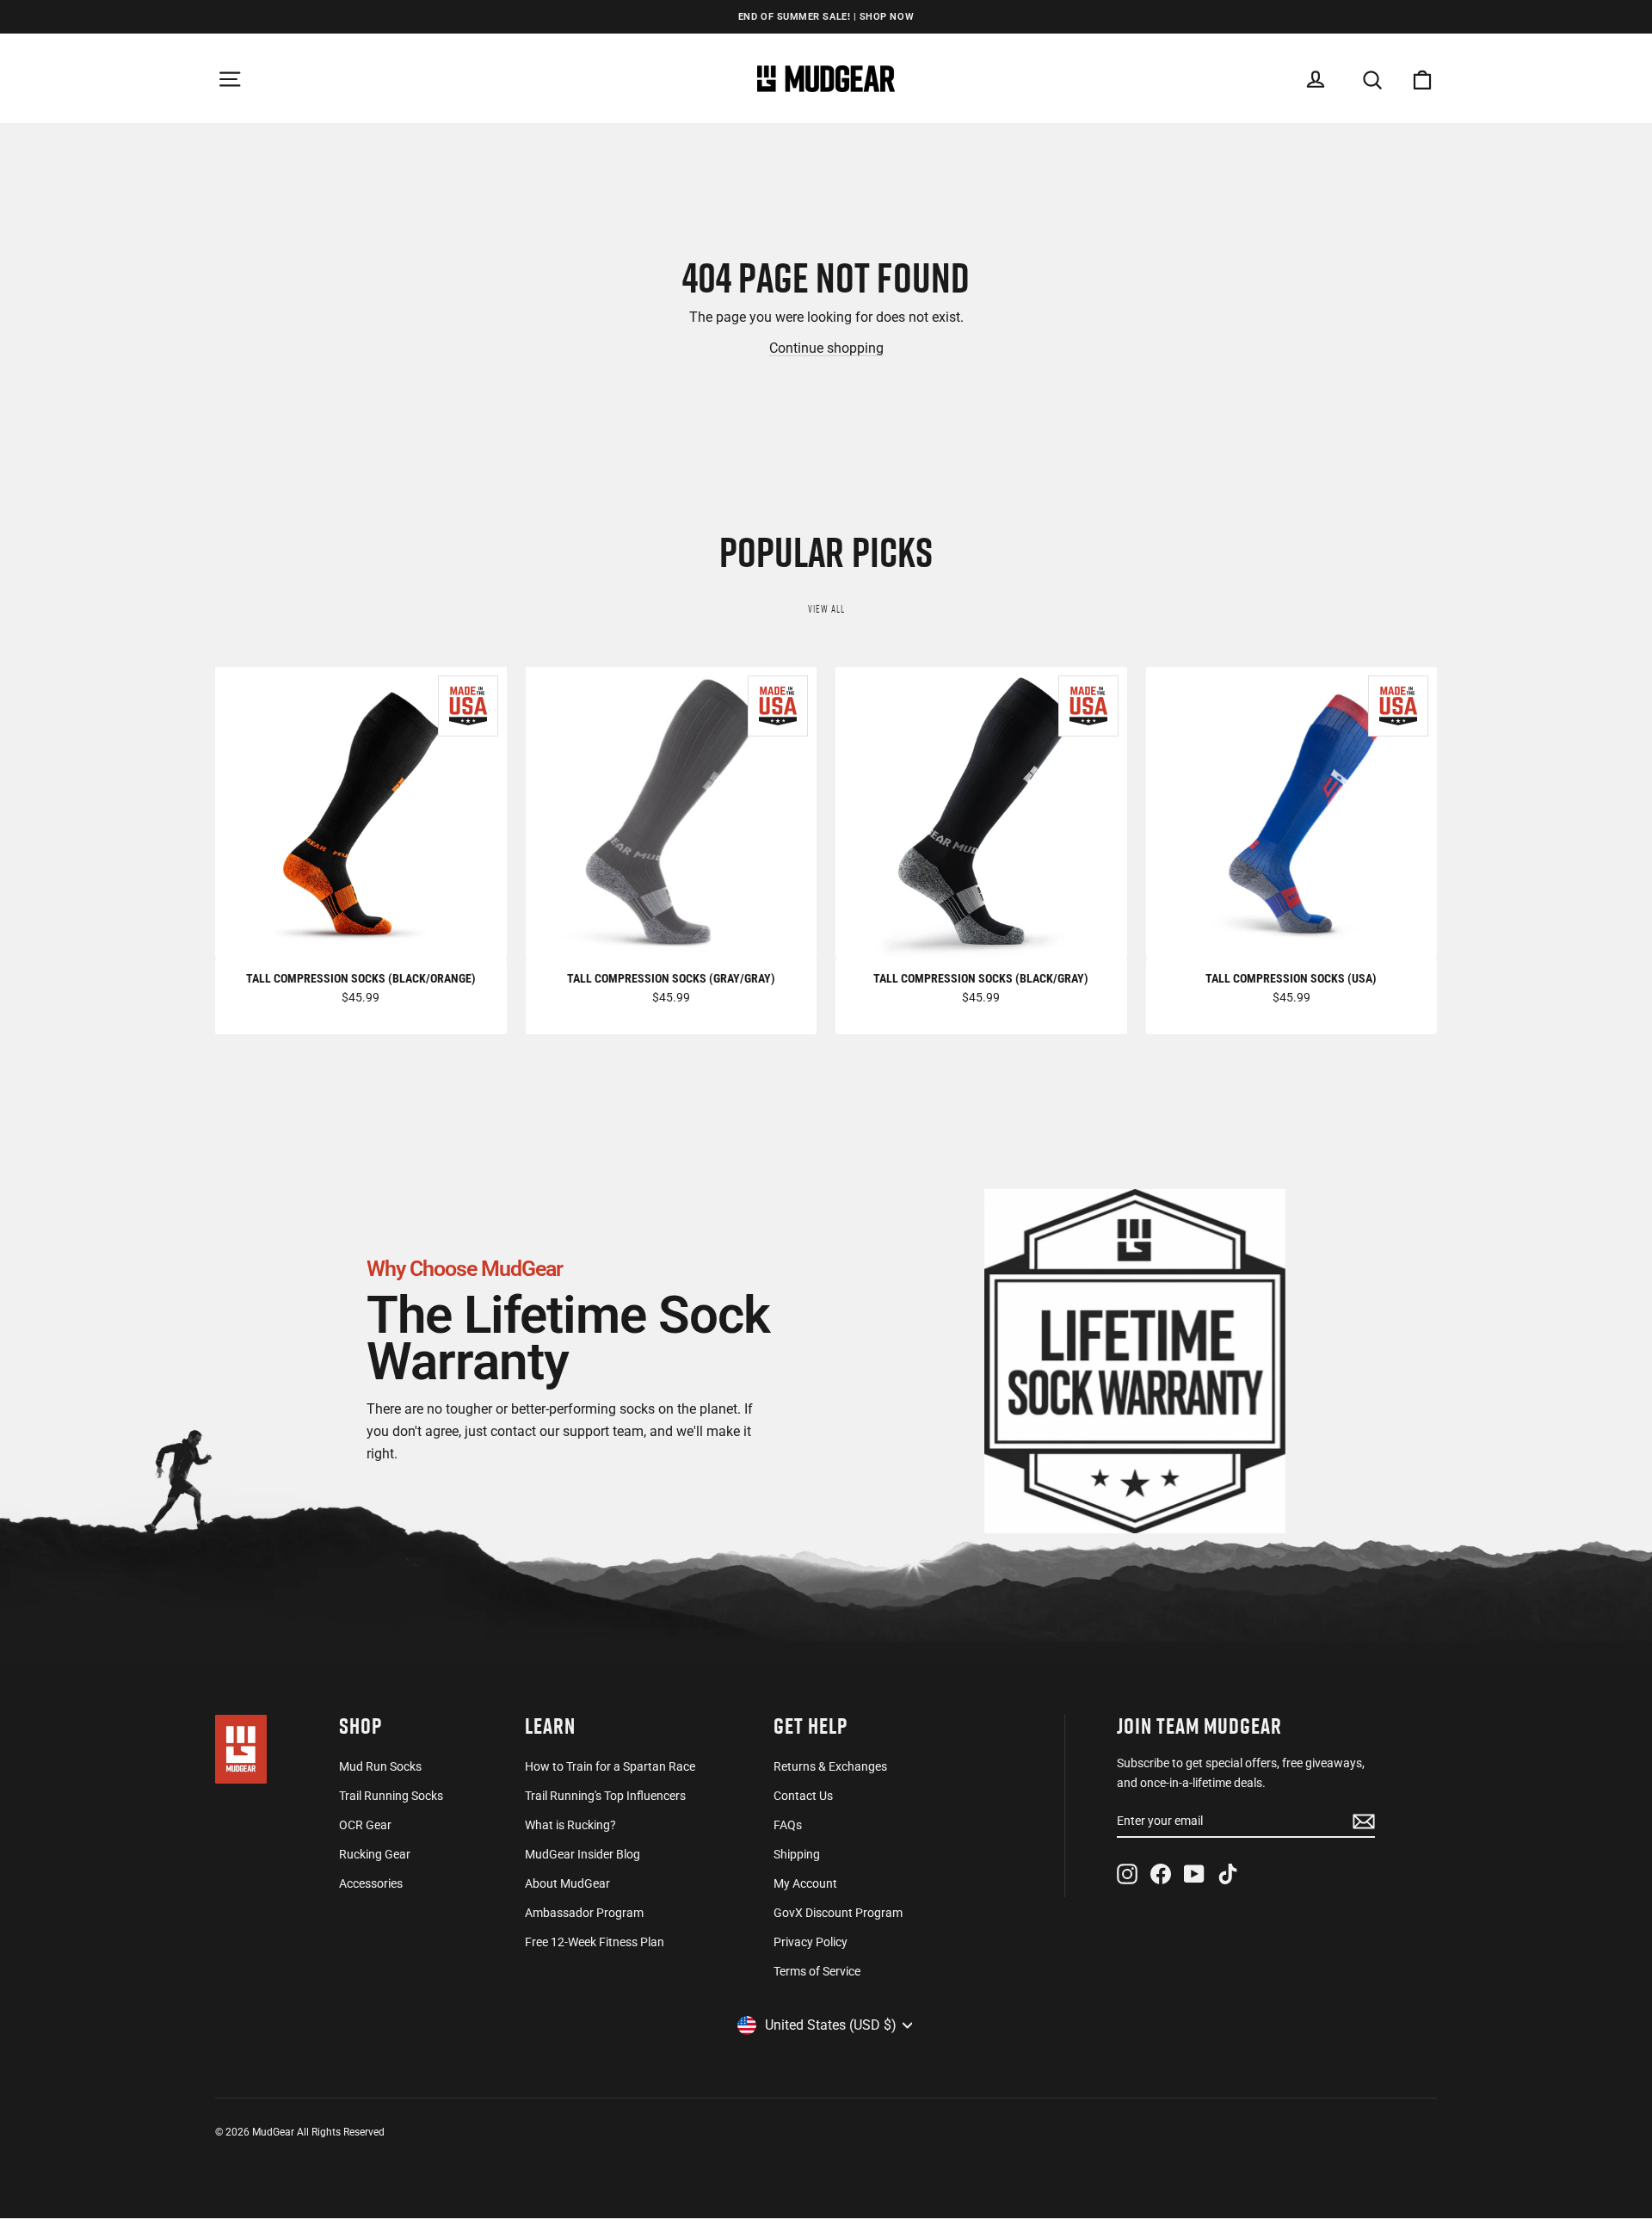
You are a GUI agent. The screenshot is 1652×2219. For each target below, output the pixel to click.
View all (826, 609)
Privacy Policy (811, 1942)
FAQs (788, 1825)
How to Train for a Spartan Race (610, 1766)
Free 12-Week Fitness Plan (595, 1942)
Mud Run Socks (380, 1766)
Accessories (371, 1883)
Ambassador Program (584, 1913)
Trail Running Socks (391, 1796)
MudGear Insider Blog (583, 1854)
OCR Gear (365, 1825)
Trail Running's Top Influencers (605, 1796)
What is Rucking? (570, 1825)
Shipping (797, 1854)
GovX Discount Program (838, 1913)
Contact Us (803, 1796)
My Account (805, 1883)
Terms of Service (817, 1971)
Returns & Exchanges (830, 1766)
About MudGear (567, 1883)
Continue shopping (826, 348)
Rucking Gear (375, 1854)
